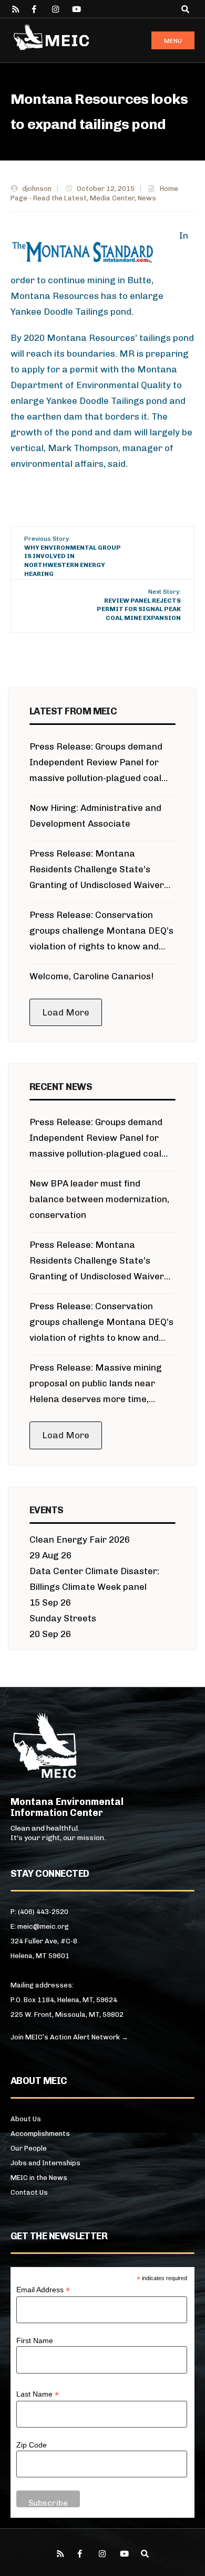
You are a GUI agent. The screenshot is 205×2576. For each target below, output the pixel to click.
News (147, 198)
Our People (29, 2148)
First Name (35, 2340)
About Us (26, 2119)
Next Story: (139, 605)
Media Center (112, 198)
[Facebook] (36, 9)
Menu (173, 41)
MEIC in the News (39, 2178)
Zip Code (32, 2445)
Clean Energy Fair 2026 (80, 1540)
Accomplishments (40, 2134)
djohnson (37, 189)
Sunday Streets (63, 1618)
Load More (66, 1012)
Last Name (38, 2394)
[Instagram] (56, 9)
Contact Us (29, 2192)
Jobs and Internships (45, 2163)
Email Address (43, 2290)
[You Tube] (76, 9)
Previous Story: (73, 556)
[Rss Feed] (16, 9)
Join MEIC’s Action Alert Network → (69, 2037)
